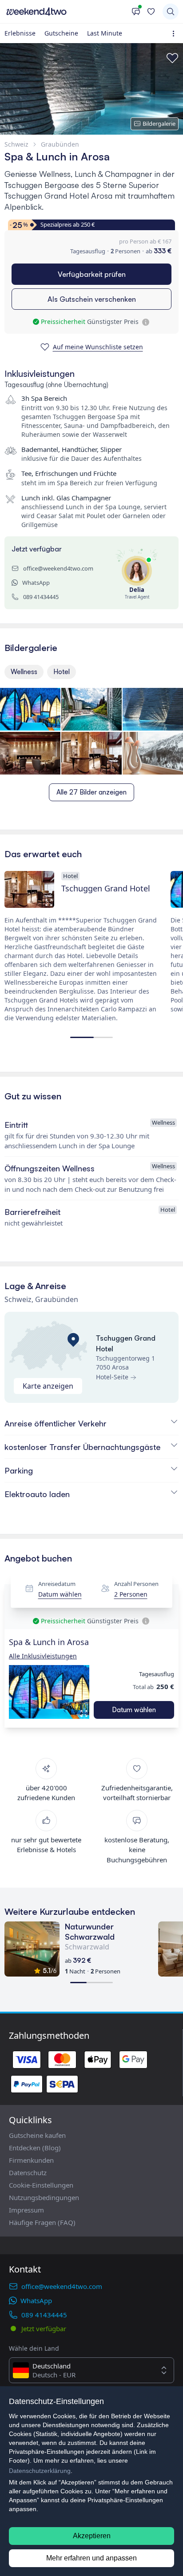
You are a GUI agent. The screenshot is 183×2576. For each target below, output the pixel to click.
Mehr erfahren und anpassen (91, 2558)
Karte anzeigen (48, 1386)
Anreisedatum (57, 1584)
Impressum (26, 2210)
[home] (66, 12)
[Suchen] (171, 12)
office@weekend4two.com (58, 568)
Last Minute (105, 33)
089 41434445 (41, 597)
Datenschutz (28, 2173)
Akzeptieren (92, 2536)
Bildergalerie (159, 124)
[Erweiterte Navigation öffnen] (175, 34)
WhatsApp (36, 583)
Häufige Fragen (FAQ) (42, 2222)
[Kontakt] (136, 12)
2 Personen (131, 1595)
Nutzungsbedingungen (44, 2197)
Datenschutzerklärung (40, 2471)
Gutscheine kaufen (37, 2135)
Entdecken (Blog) (35, 2148)
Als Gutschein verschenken (92, 299)
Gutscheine (61, 33)
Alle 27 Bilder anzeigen (91, 792)
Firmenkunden (31, 2160)
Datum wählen (60, 1595)
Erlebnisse (20, 33)
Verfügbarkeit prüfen (92, 274)
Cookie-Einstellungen (41, 2185)
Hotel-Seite (112, 1377)
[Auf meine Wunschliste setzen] (172, 58)
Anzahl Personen (136, 1584)
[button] (49, 1692)
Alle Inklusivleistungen (43, 1656)
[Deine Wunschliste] (151, 12)
